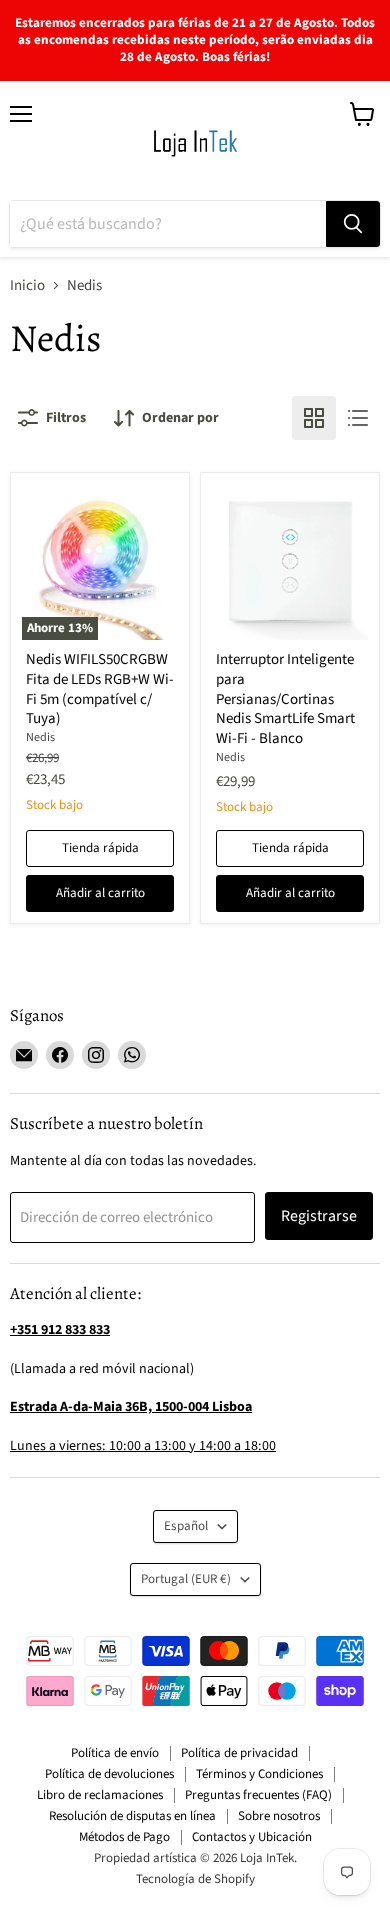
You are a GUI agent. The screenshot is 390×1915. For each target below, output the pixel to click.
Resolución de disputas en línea (132, 1816)
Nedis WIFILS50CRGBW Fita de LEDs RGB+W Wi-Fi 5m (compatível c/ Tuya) (100, 689)
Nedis (40, 737)
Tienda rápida (100, 848)
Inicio (27, 285)
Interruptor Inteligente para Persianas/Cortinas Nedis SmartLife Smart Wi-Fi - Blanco (285, 699)
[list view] (358, 418)
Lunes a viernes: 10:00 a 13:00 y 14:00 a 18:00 (143, 1446)
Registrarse (319, 1216)
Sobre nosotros (279, 1816)
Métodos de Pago (124, 1837)
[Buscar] (353, 224)
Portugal (186, 1579)
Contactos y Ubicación (252, 1837)
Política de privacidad (239, 1753)
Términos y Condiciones (259, 1774)
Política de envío (115, 1753)
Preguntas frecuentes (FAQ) (258, 1795)
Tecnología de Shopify (195, 1879)
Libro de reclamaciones (100, 1795)
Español (186, 1526)
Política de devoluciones (109, 1774)
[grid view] (314, 418)
